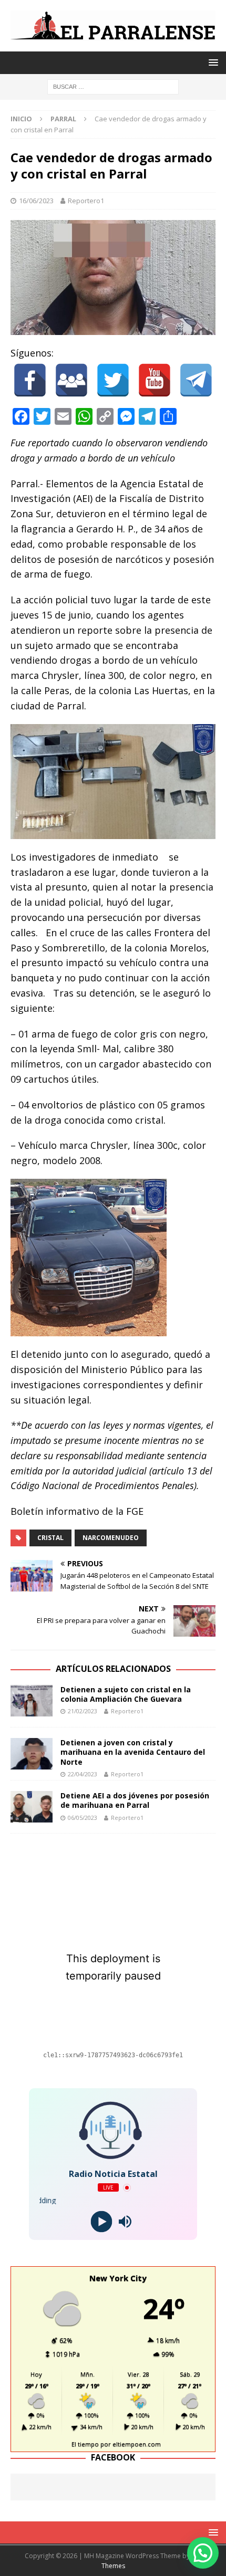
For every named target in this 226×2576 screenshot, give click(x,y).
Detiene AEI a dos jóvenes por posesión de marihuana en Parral (135, 1800)
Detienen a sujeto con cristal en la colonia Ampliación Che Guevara (126, 1694)
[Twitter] (113, 380)
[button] (203, 2553)
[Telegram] (196, 380)
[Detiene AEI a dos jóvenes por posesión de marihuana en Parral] (32, 1807)
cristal (50, 1538)
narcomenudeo (111, 1538)
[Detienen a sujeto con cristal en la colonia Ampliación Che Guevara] (32, 1701)
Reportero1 (86, 201)
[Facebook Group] (71, 380)
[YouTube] (155, 380)
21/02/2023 (83, 1711)
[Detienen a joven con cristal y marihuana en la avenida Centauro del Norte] (32, 1754)
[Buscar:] (113, 86)
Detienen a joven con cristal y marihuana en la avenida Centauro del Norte (133, 1752)
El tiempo (85, 2444)
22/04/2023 (83, 1774)
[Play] (101, 2222)
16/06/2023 (36, 201)
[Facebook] (30, 380)
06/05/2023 (83, 1818)
